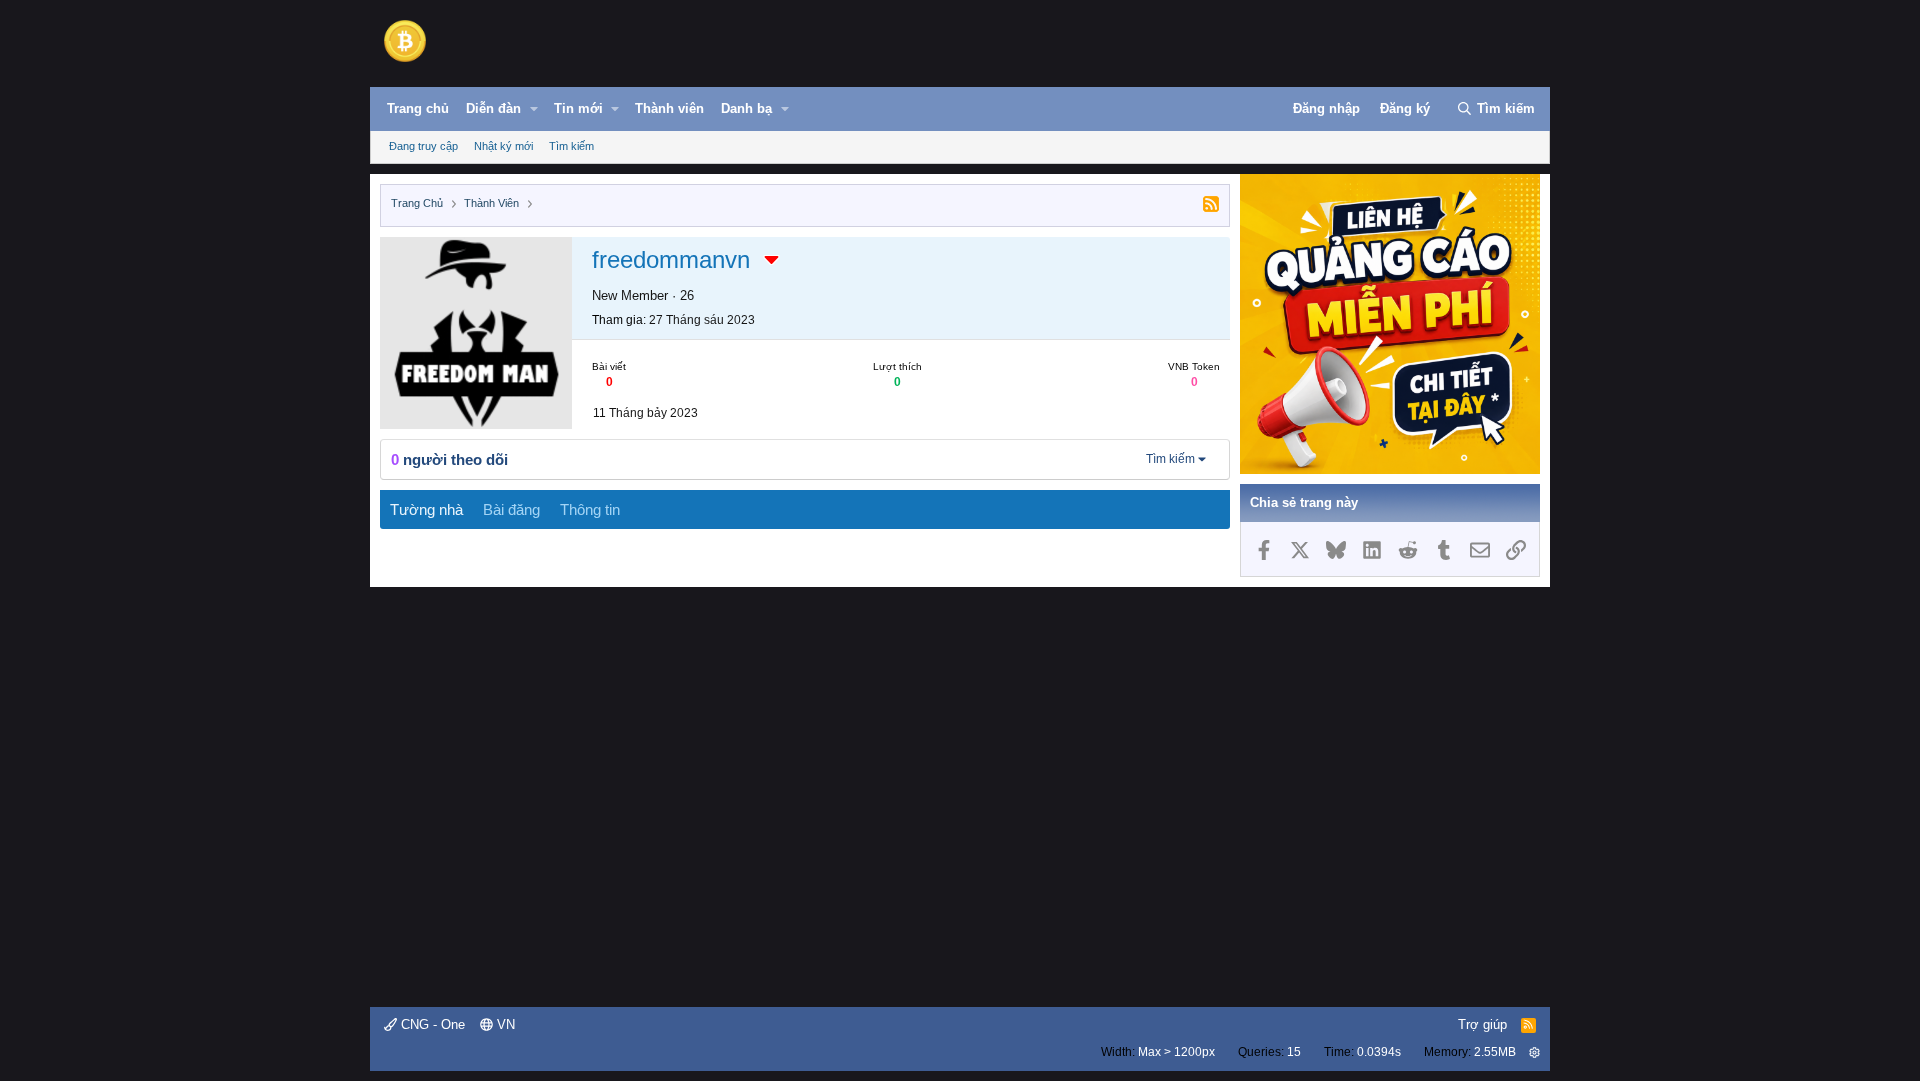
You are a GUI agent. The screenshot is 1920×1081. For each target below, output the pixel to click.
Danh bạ (746, 108)
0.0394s (1379, 1052)
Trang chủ (418, 108)
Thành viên (669, 108)
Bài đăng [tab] (511, 509)
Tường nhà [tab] (426, 509)
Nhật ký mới (503, 146)
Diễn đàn (493, 108)
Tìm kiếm (571, 146)
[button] (534, 109)
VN (504, 1024)
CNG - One (431, 1024)
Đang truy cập (423, 146)
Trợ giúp (1482, 1024)
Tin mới (578, 108)
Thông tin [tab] (590, 509)
